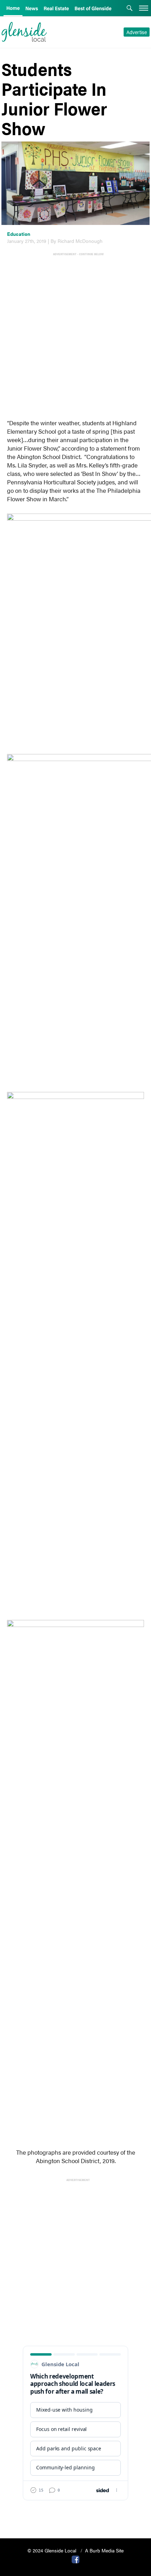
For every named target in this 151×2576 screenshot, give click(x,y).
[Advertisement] (75, 332)
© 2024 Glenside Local (52, 2550)
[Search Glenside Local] (130, 9)
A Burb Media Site (104, 2550)
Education (19, 234)
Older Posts (75, 2515)
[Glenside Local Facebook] (75, 2559)
